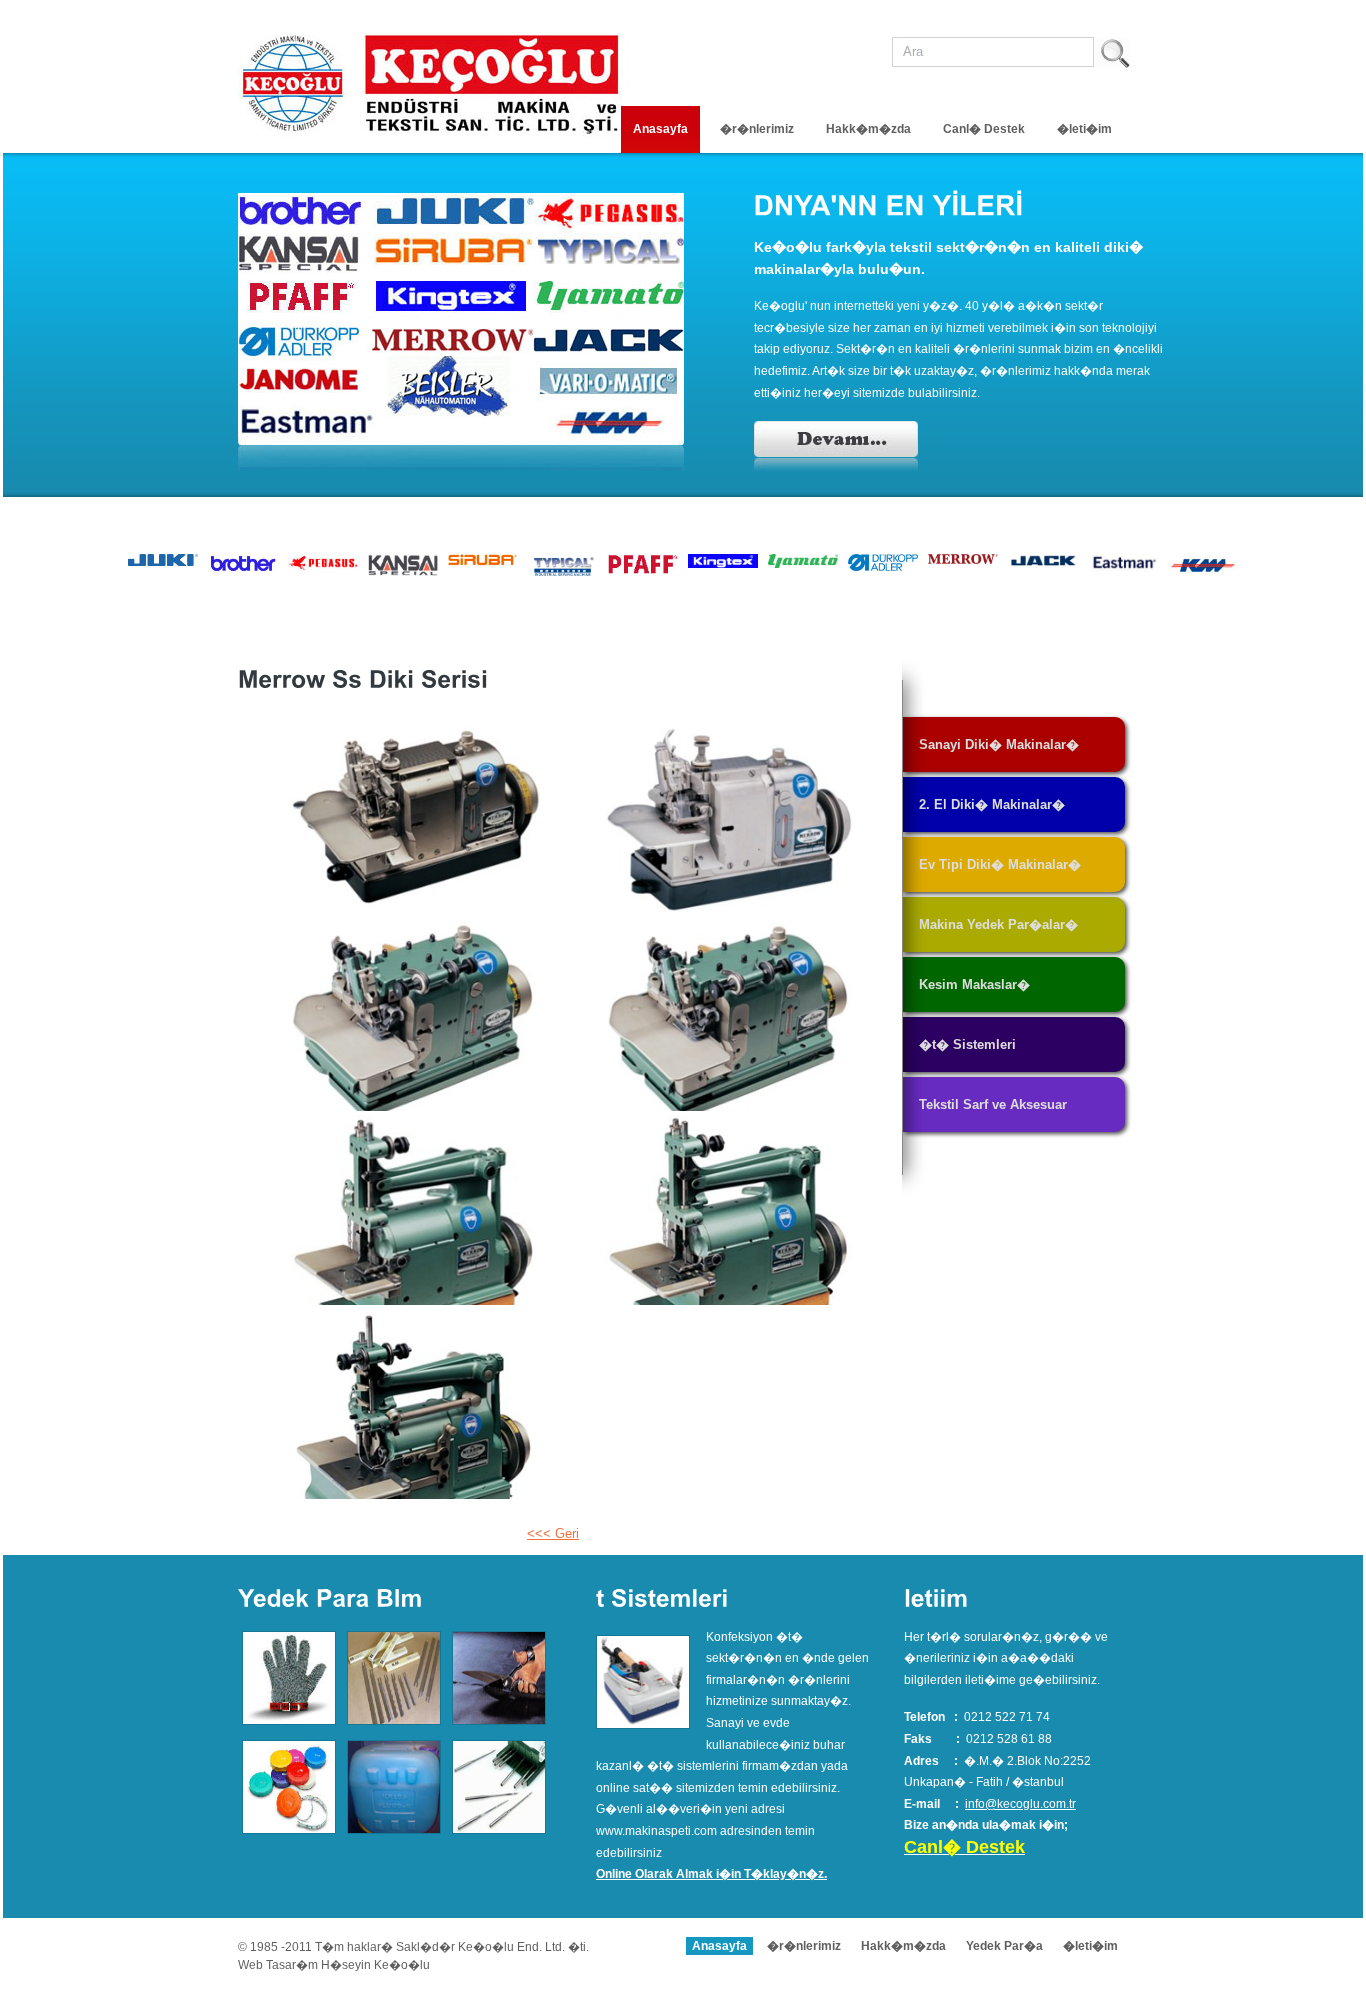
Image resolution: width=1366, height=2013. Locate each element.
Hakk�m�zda (868, 129)
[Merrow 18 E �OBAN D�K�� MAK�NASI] (416, 1210)
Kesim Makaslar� (974, 984)
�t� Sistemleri (967, 1044)
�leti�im (1084, 129)
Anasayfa (660, 129)
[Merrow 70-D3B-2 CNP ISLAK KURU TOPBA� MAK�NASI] (730, 822)
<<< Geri (553, 1533)
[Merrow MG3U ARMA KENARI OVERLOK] (730, 1016)
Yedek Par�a (1004, 1946)
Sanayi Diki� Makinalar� (999, 744)
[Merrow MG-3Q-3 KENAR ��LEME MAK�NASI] (416, 1016)
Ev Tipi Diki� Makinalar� (1000, 864)
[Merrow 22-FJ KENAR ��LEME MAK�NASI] (730, 1210)
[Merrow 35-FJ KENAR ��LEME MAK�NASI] (416, 1404)
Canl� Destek (984, 129)
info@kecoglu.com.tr (1020, 1804)
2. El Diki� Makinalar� (992, 804)
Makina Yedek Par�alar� (998, 924)
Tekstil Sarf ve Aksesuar (993, 1104)
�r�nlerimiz (757, 129)
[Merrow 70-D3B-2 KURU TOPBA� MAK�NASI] (416, 822)
